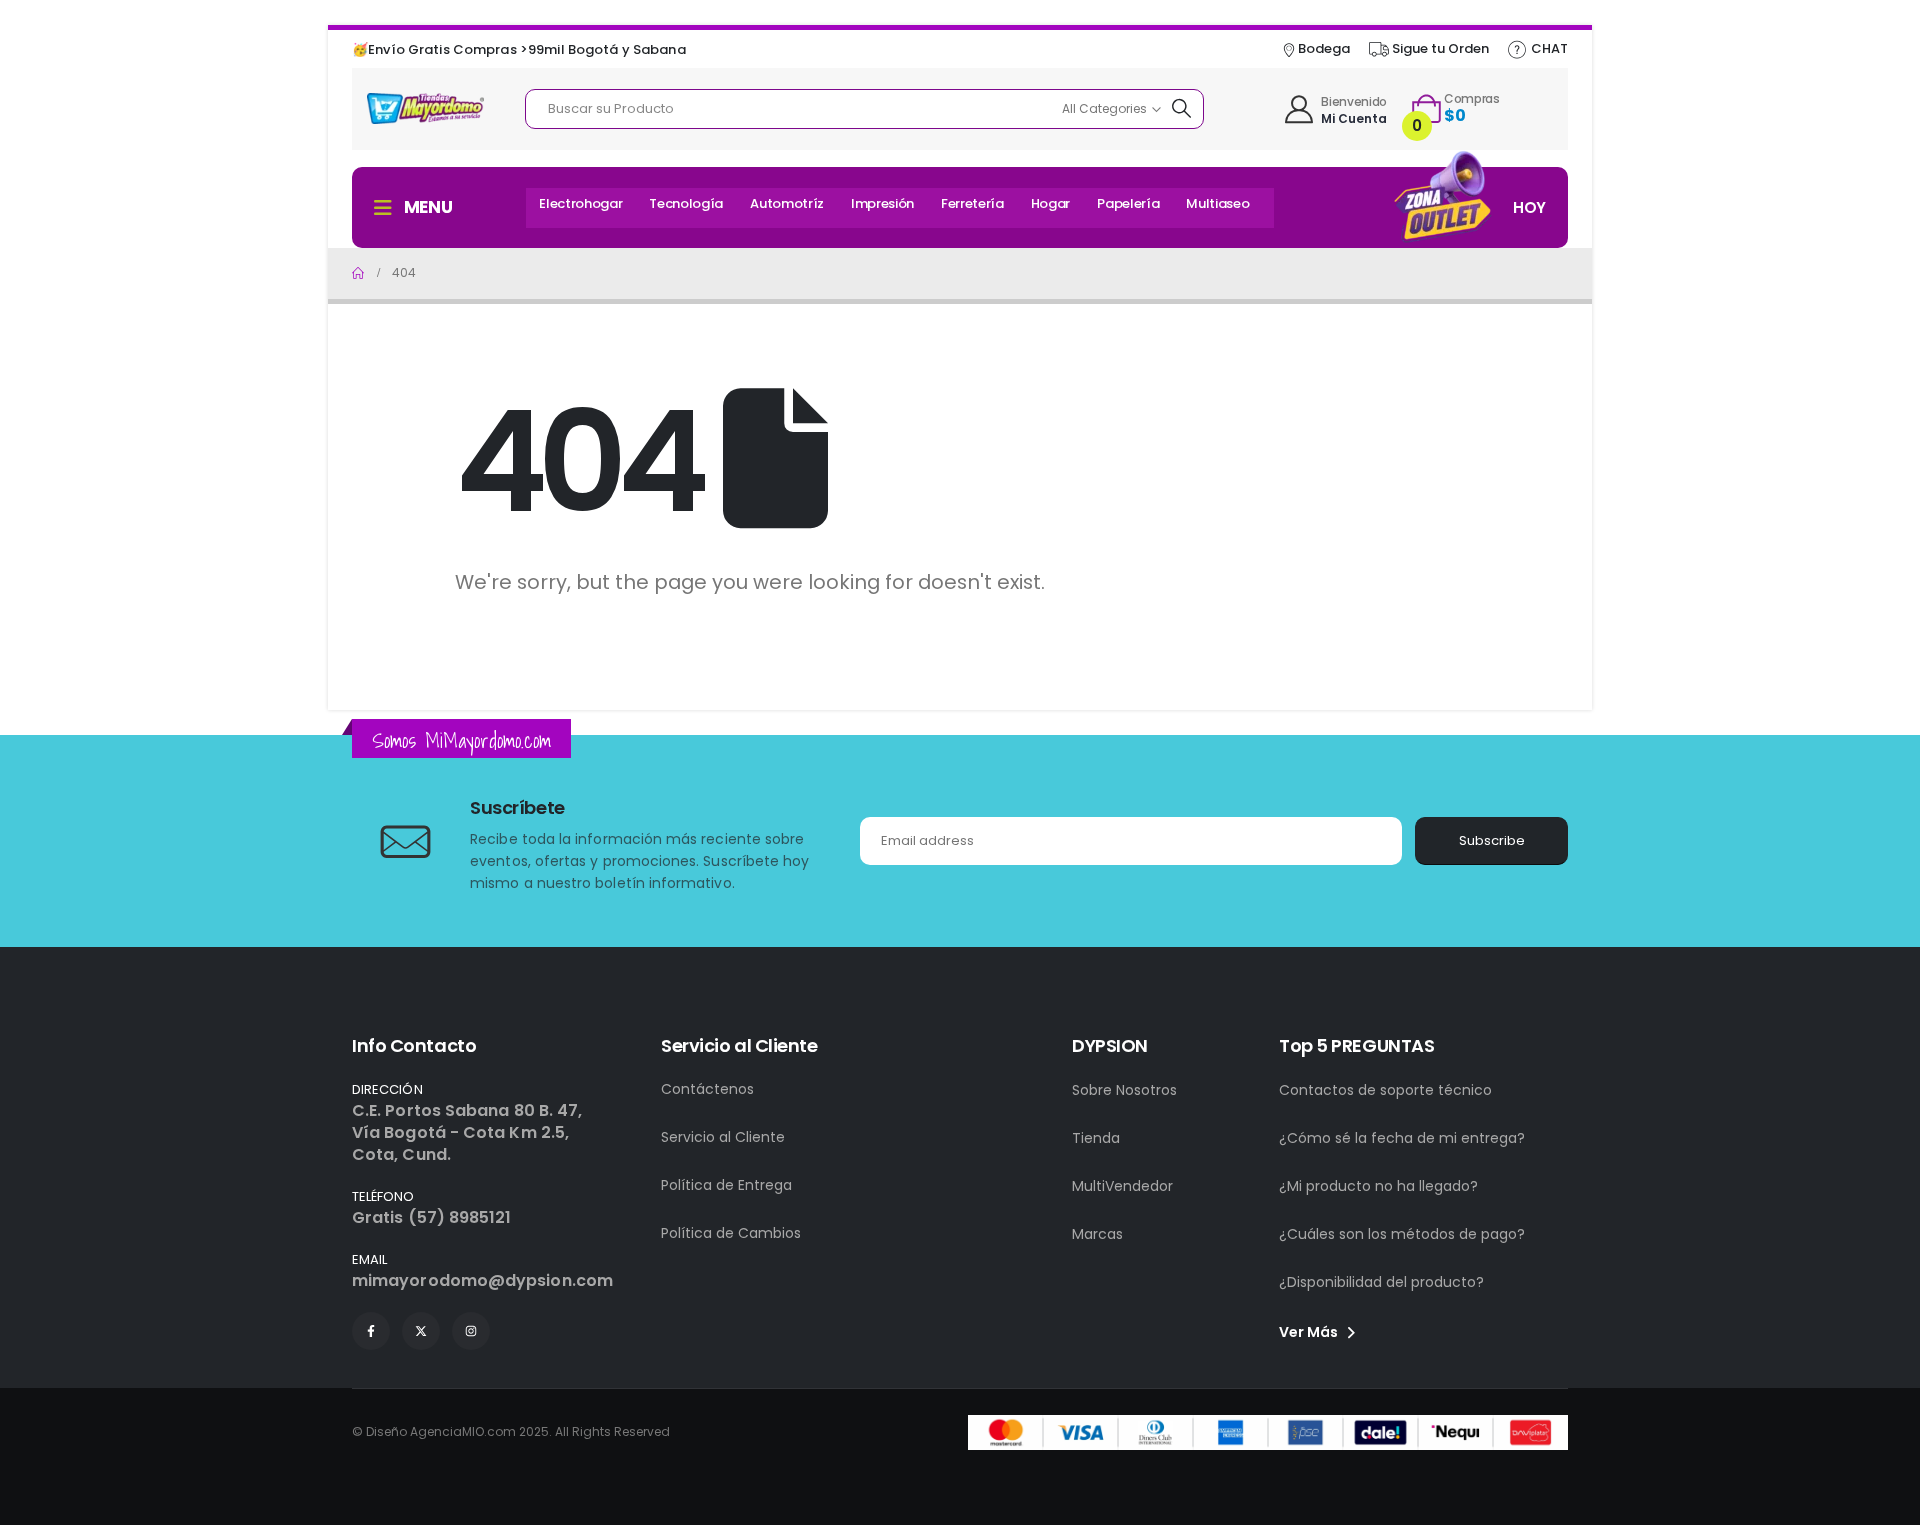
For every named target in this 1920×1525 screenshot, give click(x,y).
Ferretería (972, 203)
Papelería (1128, 203)
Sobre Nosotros (1124, 1090)
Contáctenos (707, 1089)
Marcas (1097, 1234)
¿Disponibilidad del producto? (1381, 1282)
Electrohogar (580, 203)
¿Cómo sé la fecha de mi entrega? (1402, 1138)
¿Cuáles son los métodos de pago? (1402, 1234)
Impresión (882, 203)
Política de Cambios (731, 1233)
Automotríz (787, 203)
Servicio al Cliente (723, 1137)
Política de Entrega (726, 1185)
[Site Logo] (425, 108)
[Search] (1183, 109)
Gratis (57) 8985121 (432, 1217)
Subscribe (1492, 840)
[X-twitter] (421, 1331)
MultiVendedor (1122, 1186)
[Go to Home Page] (358, 273)
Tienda (1096, 1138)
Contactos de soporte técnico (1385, 1090)
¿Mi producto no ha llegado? (1378, 1186)
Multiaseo (1217, 203)
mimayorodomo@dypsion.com (482, 1280)
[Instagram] (471, 1331)
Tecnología (686, 203)
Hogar (1050, 203)
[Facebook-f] (371, 1331)
